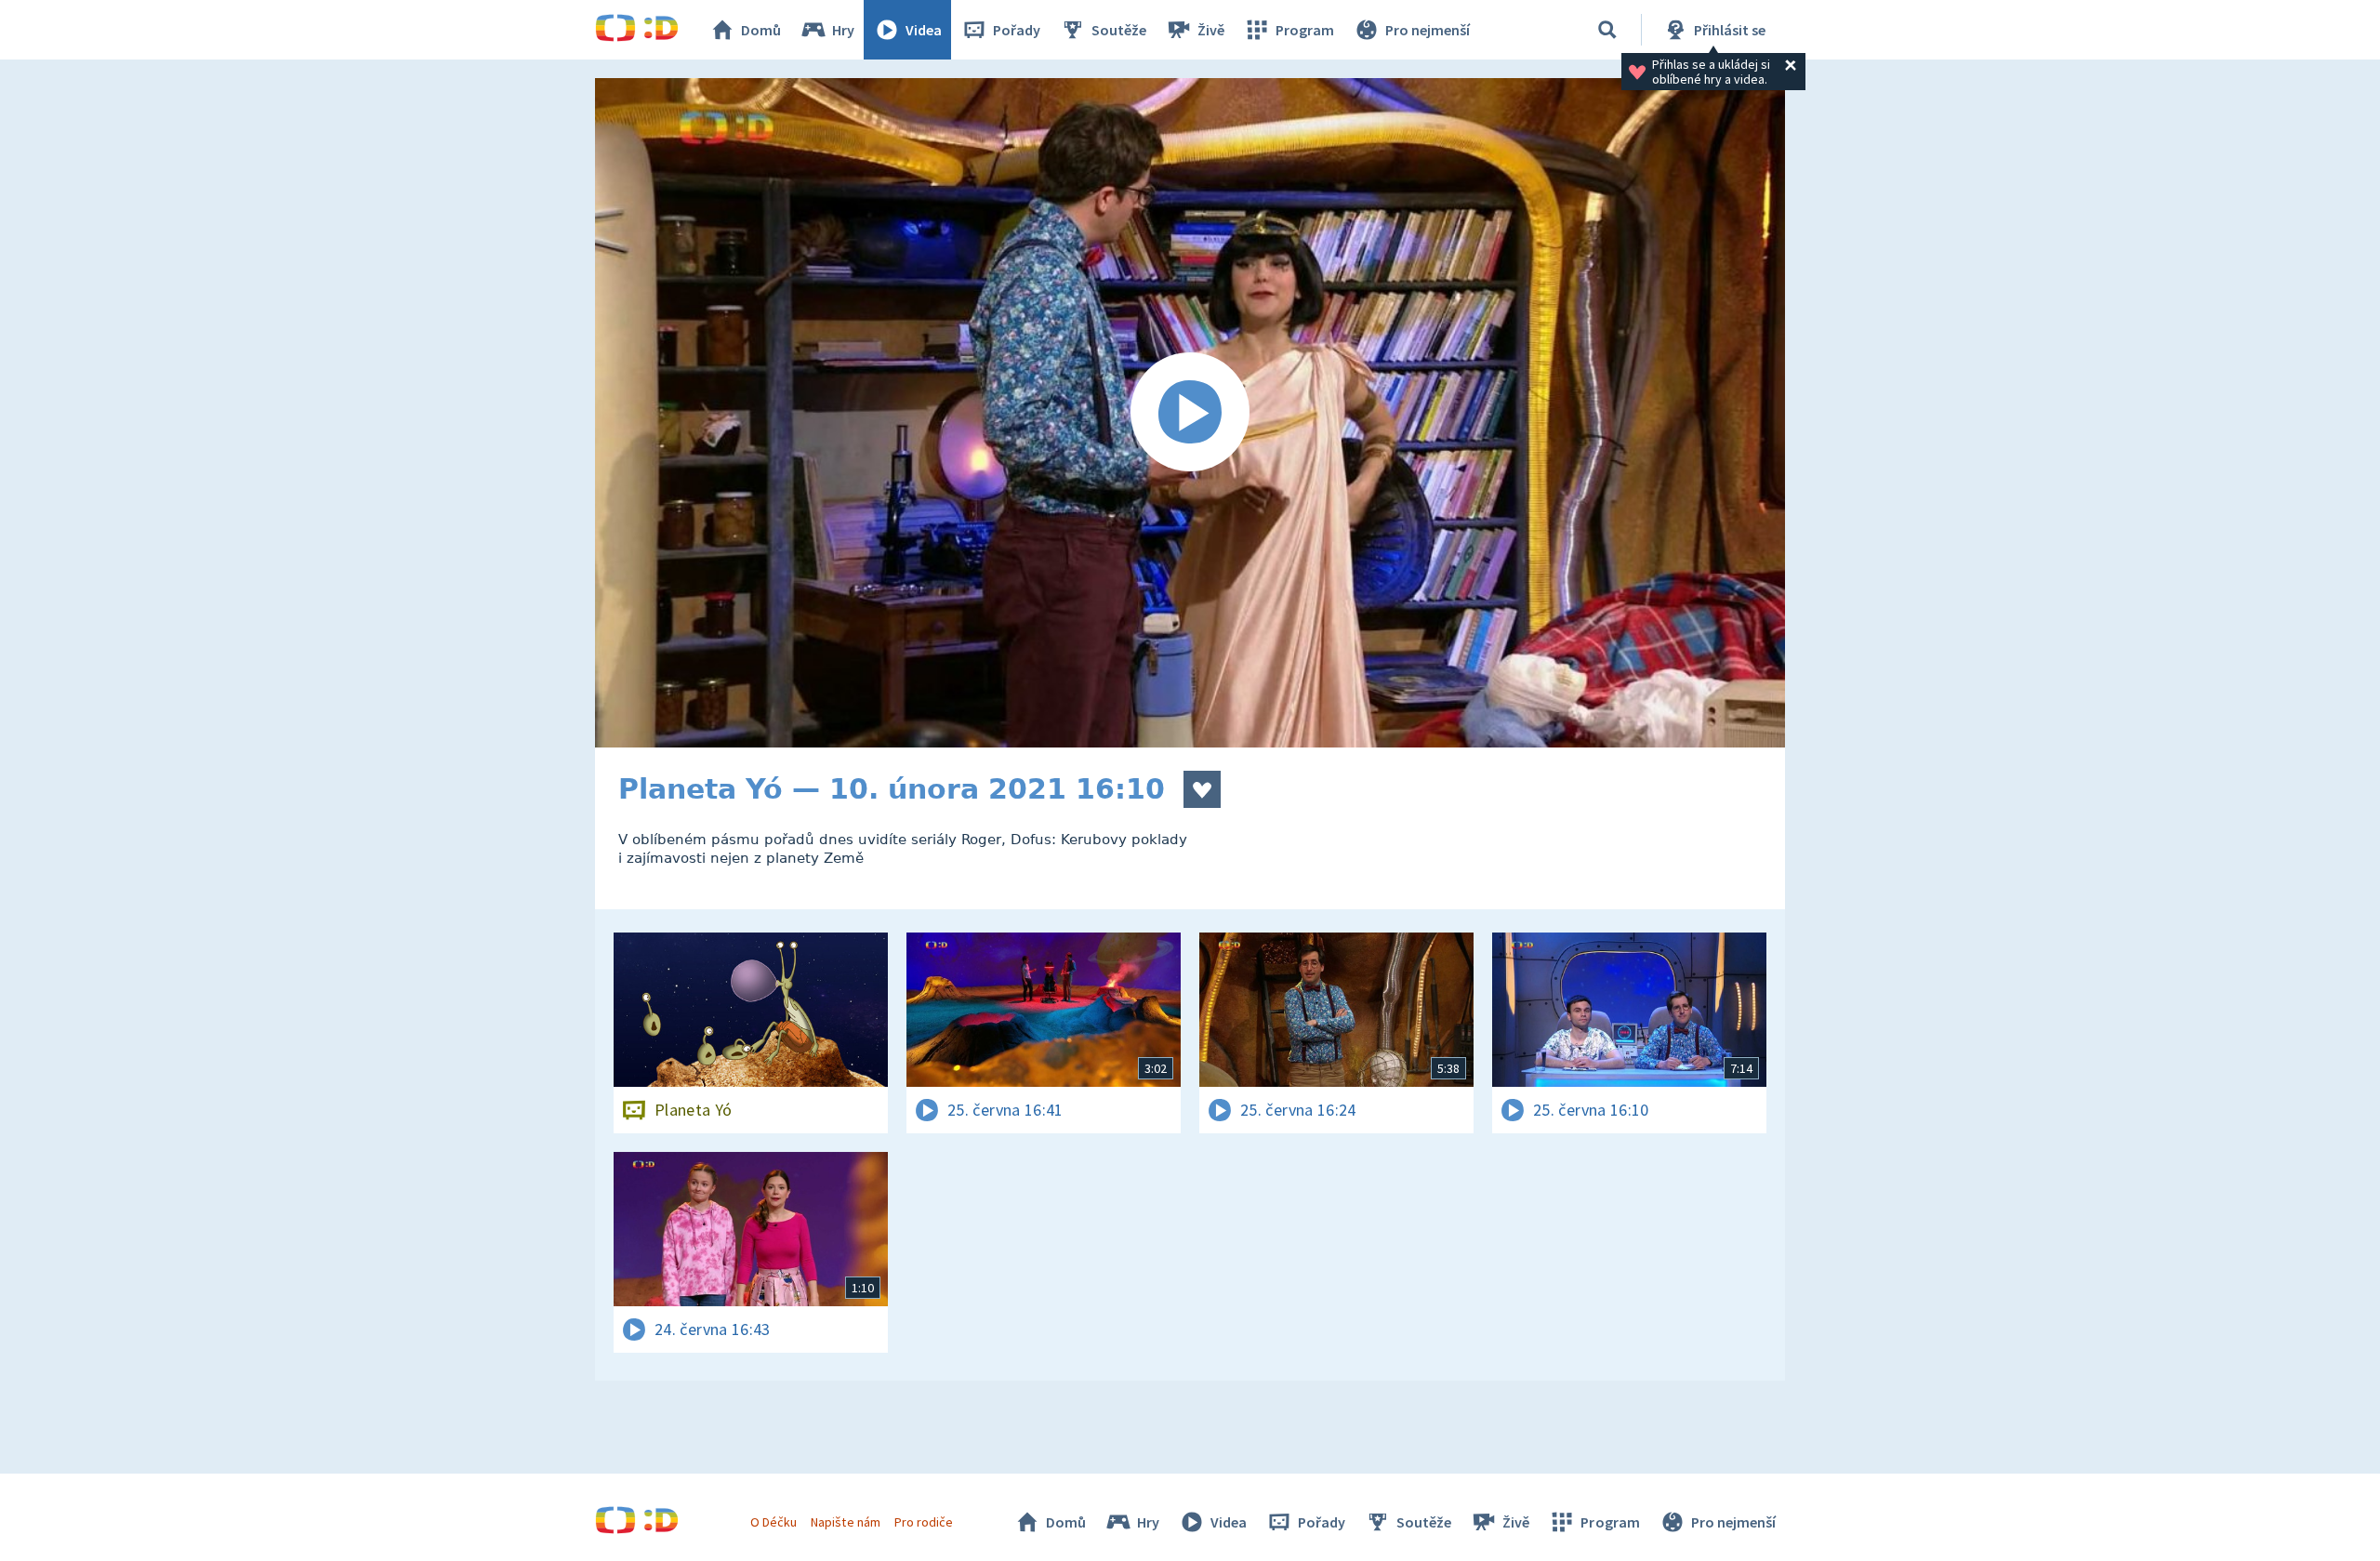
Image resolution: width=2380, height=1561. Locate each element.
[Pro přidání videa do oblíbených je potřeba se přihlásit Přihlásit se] (1202, 789)
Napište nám (845, 1522)
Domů (761, 30)
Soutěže (1119, 30)
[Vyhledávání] (1607, 30)
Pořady (1017, 30)
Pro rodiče (924, 1522)
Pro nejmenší (1428, 30)
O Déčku (773, 1522)
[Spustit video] (1190, 413)
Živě (1211, 30)
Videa (924, 30)
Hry (843, 30)
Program (1305, 30)
